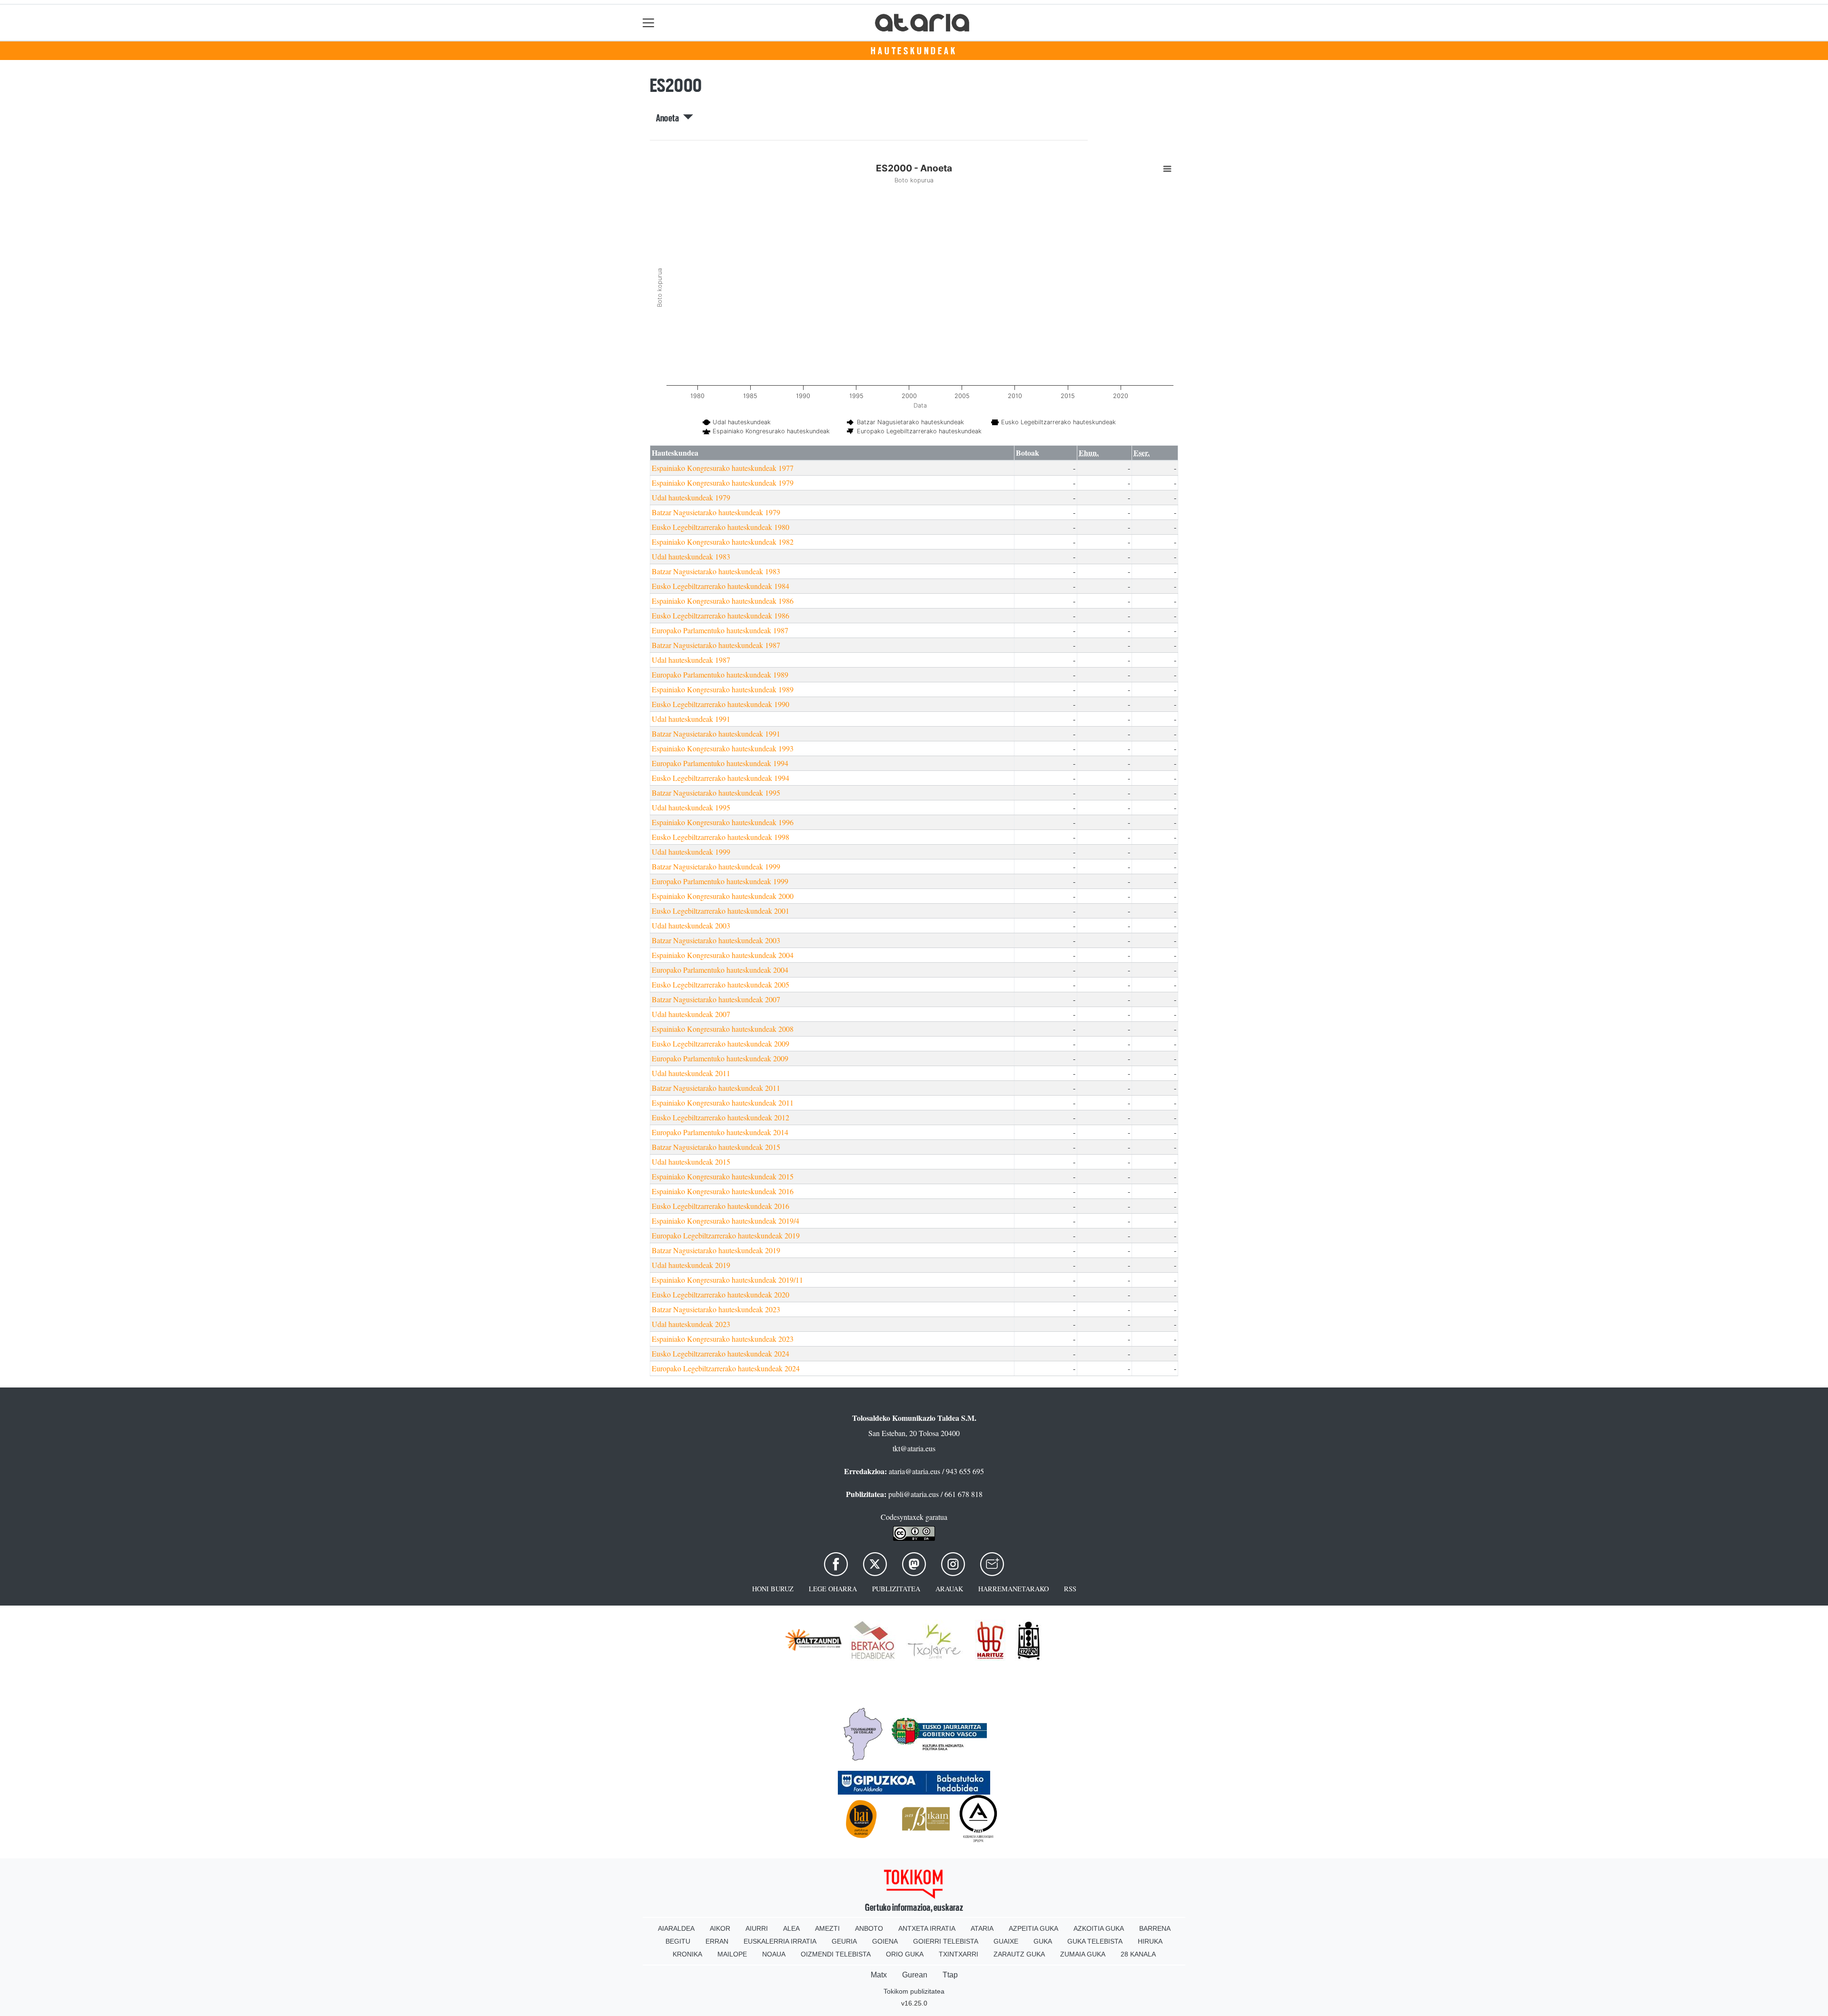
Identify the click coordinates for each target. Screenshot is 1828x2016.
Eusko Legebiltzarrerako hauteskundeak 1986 (720, 615)
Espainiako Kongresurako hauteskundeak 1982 (723, 542)
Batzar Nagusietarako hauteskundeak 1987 (716, 645)
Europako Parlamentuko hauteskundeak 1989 (720, 674)
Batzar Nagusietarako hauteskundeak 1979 (716, 512)
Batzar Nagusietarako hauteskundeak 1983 (716, 571)
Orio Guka (905, 1954)
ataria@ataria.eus (914, 1471)
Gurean (915, 1975)
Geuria (844, 1941)
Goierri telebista (946, 1941)
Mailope (732, 1954)
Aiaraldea (676, 1928)
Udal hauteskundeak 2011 (691, 1073)
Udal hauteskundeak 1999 (691, 852)
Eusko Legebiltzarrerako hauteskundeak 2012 (720, 1117)
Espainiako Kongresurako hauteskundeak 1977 (723, 468)
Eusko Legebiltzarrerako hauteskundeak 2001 (720, 911)
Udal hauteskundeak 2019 (691, 1265)
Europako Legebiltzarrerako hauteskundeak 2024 (726, 1368)
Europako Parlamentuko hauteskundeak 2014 (720, 1132)
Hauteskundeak (914, 51)
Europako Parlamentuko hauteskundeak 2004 (720, 970)
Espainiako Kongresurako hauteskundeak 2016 (723, 1191)
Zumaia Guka (1083, 1954)
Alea (791, 1928)
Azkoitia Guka (1099, 1928)
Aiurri (757, 1928)
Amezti (827, 1928)
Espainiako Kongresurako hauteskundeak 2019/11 (727, 1280)
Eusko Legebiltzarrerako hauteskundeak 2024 (720, 1353)
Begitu (678, 1941)
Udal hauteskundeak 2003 (691, 925)
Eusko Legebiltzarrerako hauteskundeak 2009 (720, 1043)
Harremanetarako (1013, 1589)
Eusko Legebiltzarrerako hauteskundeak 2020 (720, 1294)
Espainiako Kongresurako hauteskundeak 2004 (723, 955)
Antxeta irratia (927, 1928)
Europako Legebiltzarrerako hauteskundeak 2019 (726, 1235)
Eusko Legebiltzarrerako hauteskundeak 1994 (720, 778)
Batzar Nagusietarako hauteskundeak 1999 (716, 866)
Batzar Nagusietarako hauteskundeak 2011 (716, 1088)
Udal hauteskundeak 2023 (691, 1324)
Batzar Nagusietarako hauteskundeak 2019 (716, 1250)
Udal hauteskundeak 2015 (691, 1162)
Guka (1043, 1941)
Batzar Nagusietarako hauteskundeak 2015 (716, 1147)
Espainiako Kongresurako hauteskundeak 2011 (723, 1103)
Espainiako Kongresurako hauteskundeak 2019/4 (725, 1221)
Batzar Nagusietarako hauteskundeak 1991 (716, 734)
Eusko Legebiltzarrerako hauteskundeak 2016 (720, 1206)
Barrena (1155, 1928)
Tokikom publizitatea (914, 1991)
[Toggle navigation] (649, 23)
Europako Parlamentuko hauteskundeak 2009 (720, 1058)
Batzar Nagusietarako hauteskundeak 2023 (716, 1309)
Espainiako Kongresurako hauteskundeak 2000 (723, 896)
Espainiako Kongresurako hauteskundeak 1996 (723, 822)
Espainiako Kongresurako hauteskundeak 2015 (723, 1176)
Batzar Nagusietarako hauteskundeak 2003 (716, 940)
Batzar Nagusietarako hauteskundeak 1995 (716, 793)
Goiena (885, 1941)
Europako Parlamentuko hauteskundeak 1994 (720, 763)
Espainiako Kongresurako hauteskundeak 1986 (723, 601)
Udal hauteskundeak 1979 (691, 497)
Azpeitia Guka (1033, 1928)
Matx (879, 1975)
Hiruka (1150, 1941)
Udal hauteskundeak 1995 (691, 807)
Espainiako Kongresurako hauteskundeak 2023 (723, 1339)
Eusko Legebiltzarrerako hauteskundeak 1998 (720, 837)
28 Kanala (1138, 1954)
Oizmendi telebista (836, 1954)
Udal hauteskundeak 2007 (691, 1014)
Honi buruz (773, 1589)
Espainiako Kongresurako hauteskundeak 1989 (723, 689)
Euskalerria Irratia (780, 1941)
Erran (717, 1941)
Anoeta (670, 118)
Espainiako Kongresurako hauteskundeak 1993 (723, 748)
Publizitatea (896, 1589)
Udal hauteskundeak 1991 (691, 719)
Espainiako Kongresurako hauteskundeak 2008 (723, 1029)
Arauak (949, 1589)
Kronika (687, 1954)
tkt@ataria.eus (914, 1448)
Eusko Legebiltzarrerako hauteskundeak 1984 (720, 586)
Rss (1070, 1589)
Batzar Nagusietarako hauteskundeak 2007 (716, 999)
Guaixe (1006, 1941)
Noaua (774, 1954)
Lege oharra (833, 1589)
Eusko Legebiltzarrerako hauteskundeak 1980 (720, 527)
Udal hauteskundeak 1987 (691, 660)
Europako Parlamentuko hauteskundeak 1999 (720, 881)
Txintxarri (959, 1954)
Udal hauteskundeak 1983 (691, 556)
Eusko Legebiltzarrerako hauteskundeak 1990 (720, 704)
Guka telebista (1095, 1941)
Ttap (950, 1975)
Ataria (982, 1928)
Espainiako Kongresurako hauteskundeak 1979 (723, 483)
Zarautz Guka (1019, 1954)
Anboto (869, 1928)
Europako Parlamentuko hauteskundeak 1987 (720, 630)
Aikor (720, 1928)
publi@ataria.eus (914, 1494)
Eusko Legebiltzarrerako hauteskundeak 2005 (720, 984)
